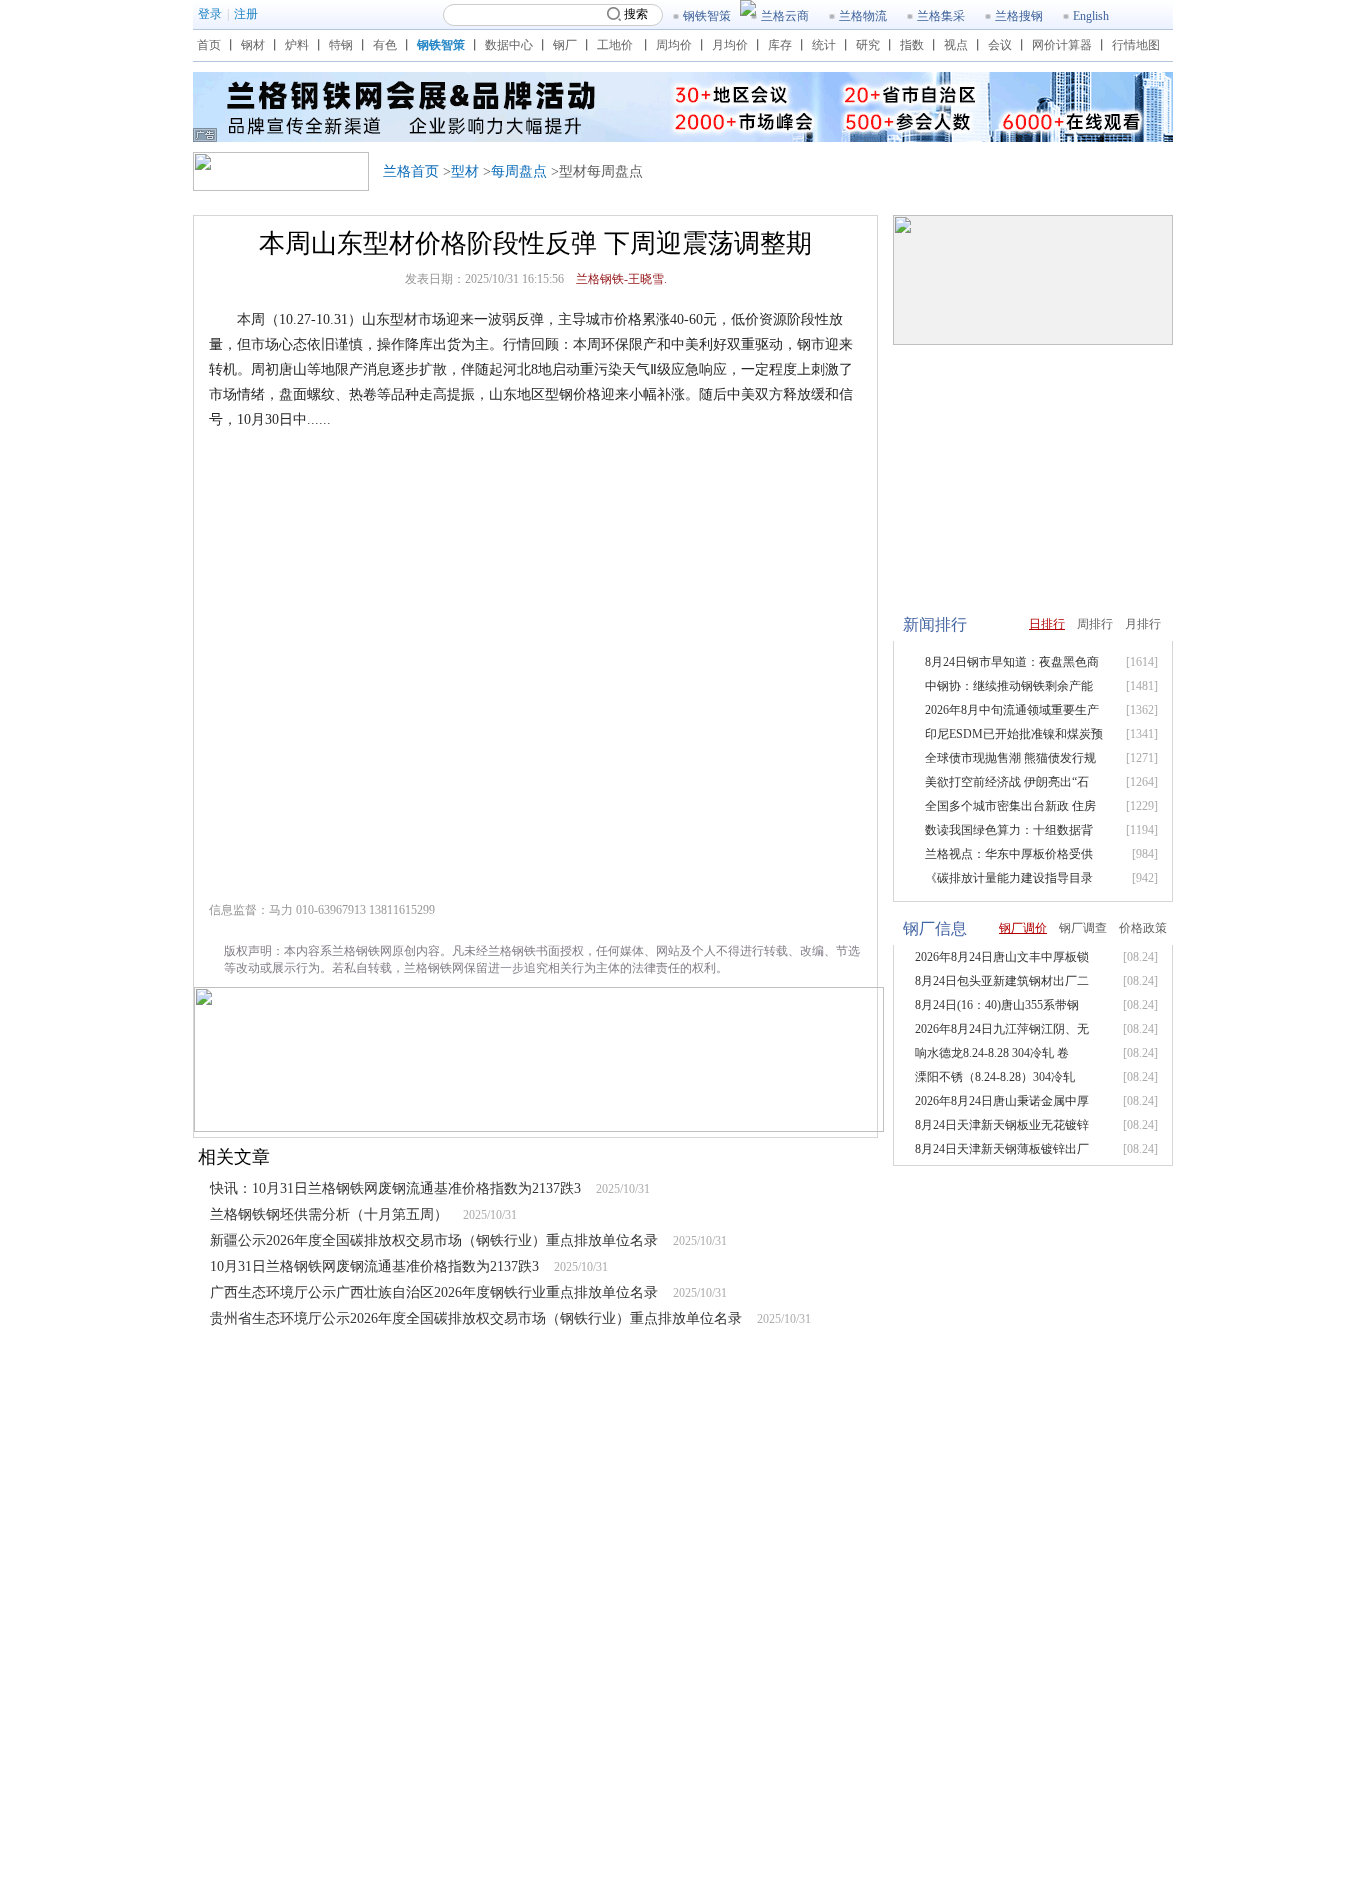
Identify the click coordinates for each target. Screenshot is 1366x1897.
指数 (912, 45)
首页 (209, 45)
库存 (780, 45)
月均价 (730, 45)
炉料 (297, 45)
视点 (956, 45)
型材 (465, 171)
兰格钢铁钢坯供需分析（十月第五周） (329, 1214)
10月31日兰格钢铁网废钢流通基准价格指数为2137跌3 (374, 1266)
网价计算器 (1062, 45)
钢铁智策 (707, 16)
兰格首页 (411, 171)
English (1091, 16)
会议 (1000, 45)
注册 (246, 14)
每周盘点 (519, 171)
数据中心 (509, 45)
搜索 (636, 14)
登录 (210, 14)
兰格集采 (941, 16)
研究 (868, 45)
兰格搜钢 (1019, 16)
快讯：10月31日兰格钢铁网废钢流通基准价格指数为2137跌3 (395, 1188)
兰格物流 (863, 16)
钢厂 (565, 45)
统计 (824, 45)
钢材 (253, 45)
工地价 (615, 45)
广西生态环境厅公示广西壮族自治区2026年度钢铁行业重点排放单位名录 (434, 1292)
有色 (385, 45)
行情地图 (1136, 45)
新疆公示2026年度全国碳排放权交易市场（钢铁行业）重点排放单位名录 (434, 1240)
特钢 (341, 45)
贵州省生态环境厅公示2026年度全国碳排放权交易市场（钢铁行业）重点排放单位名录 (476, 1318)
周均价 (674, 45)
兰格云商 (785, 16)
